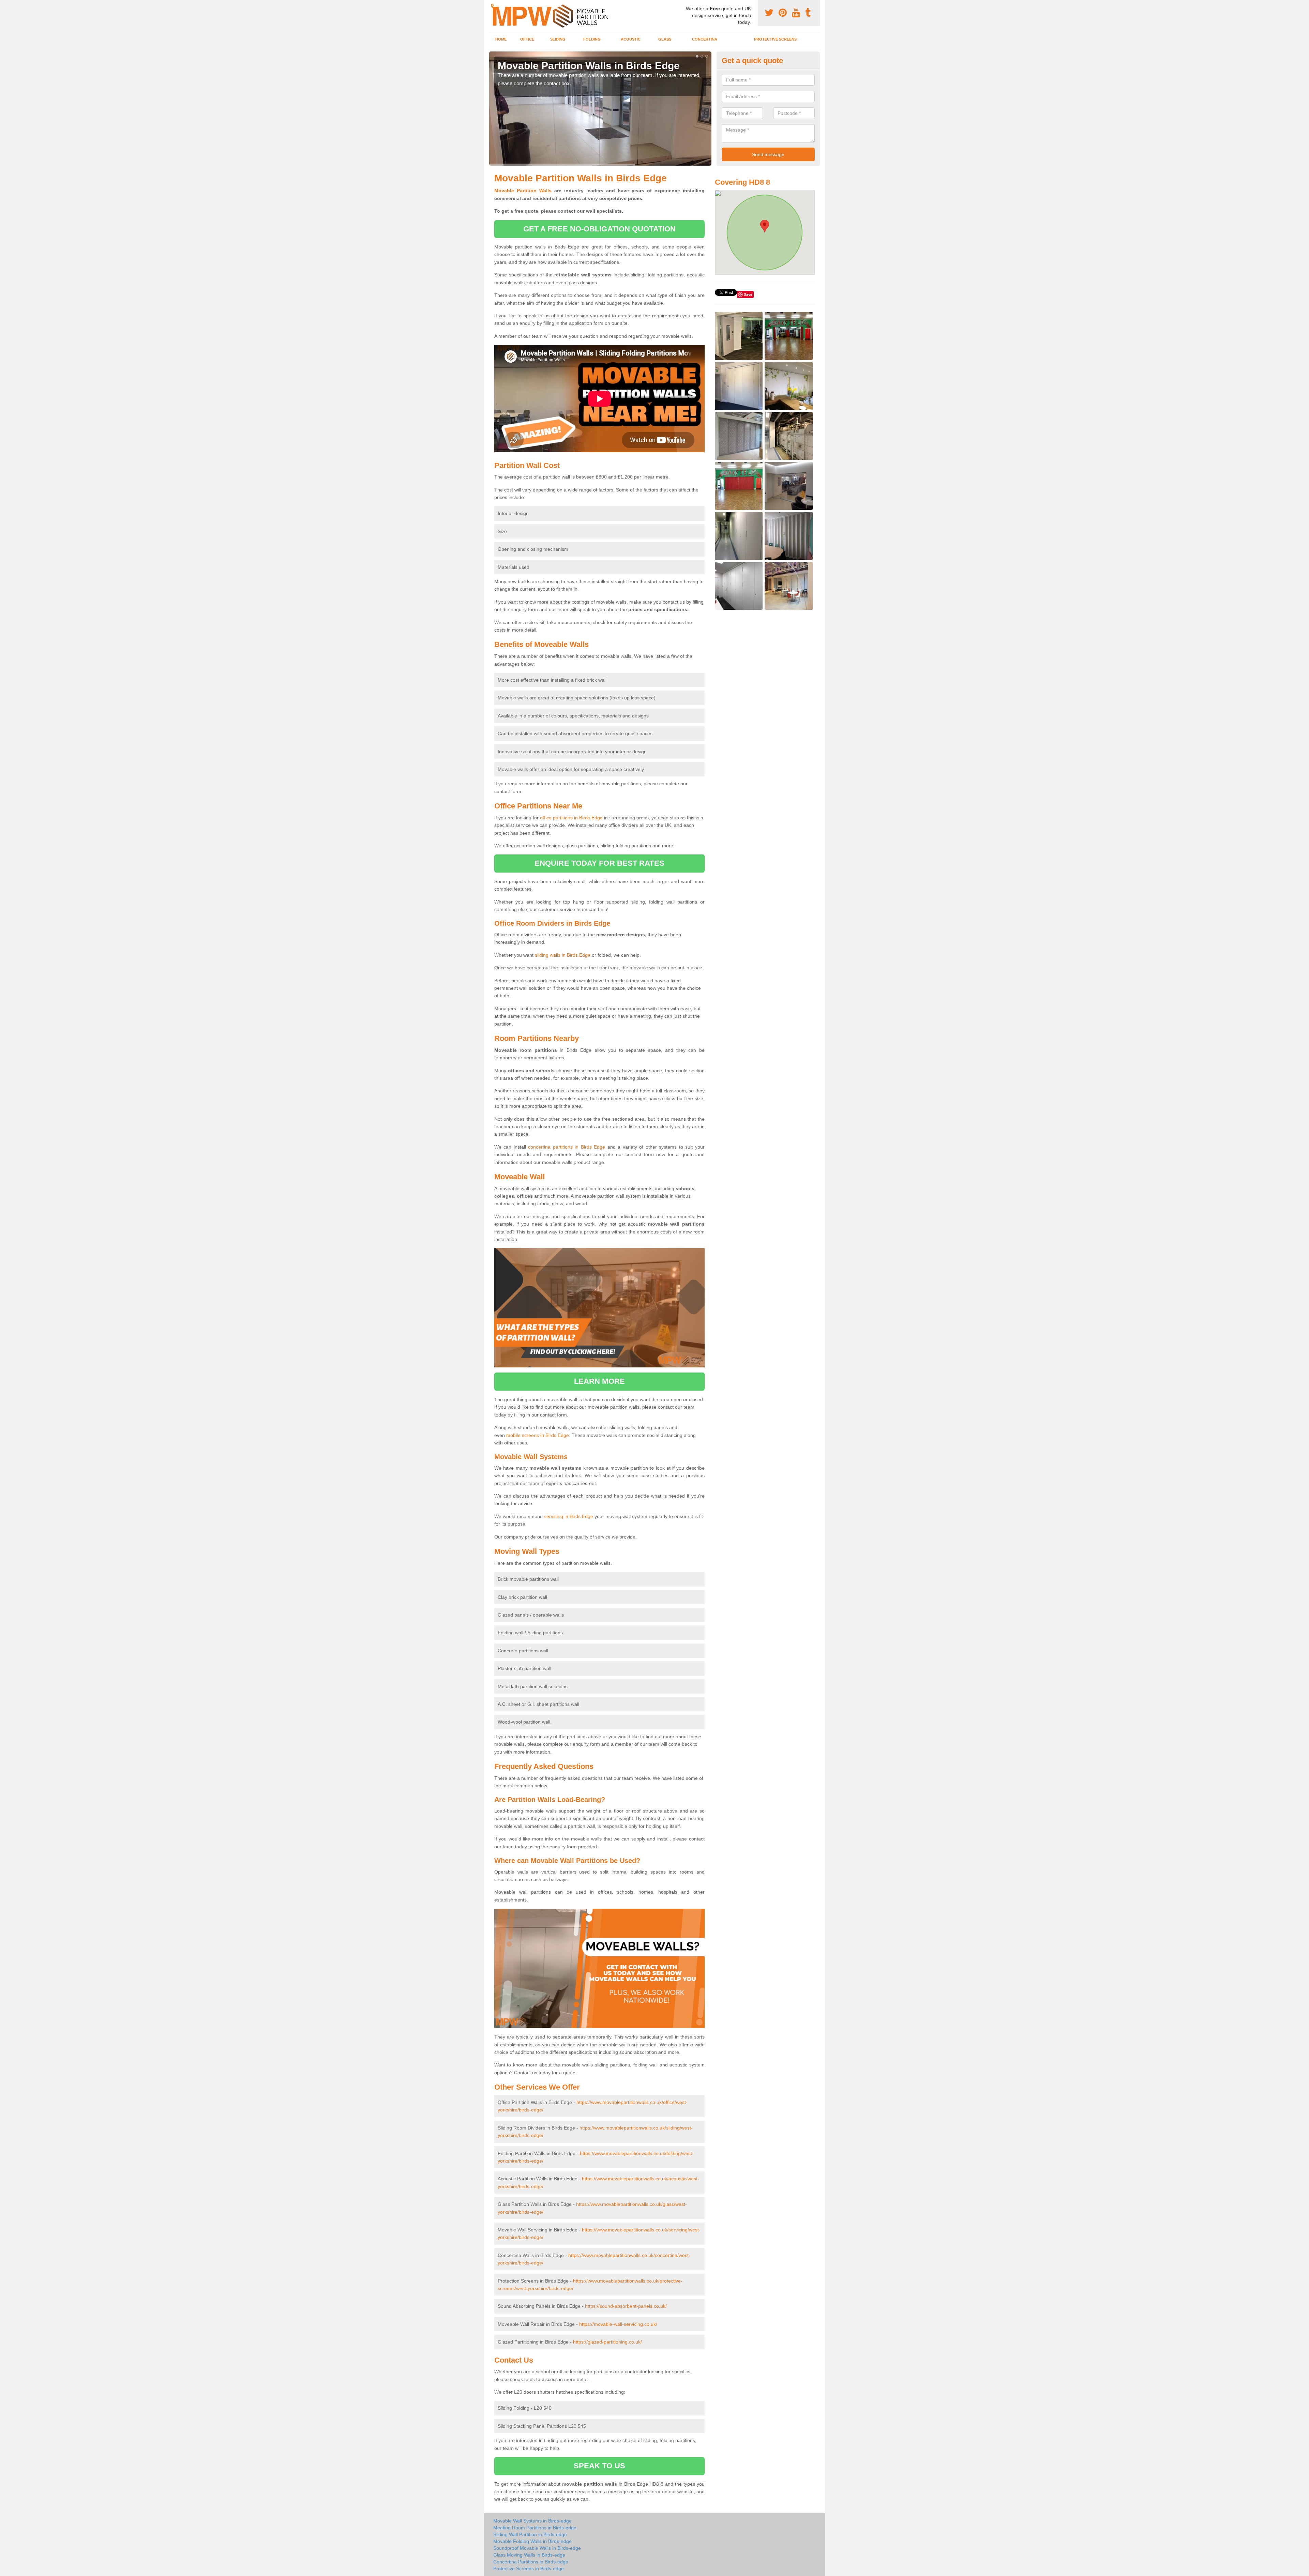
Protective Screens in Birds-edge (529, 2569)
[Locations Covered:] (492, 6)
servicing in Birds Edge (569, 1516)
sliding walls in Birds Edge (563, 955)
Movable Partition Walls (523, 191)
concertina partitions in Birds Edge (567, 1147)
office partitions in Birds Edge (571, 818)
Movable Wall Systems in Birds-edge (532, 2521)
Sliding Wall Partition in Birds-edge (530, 2534)
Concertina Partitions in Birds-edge (531, 2562)
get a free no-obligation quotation (599, 229)
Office (527, 39)
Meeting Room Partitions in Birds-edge (535, 2528)
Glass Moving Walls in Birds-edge (529, 2555)
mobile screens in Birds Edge (538, 1435)
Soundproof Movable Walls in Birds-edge (537, 2548)
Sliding (558, 39)
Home (501, 39)
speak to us (599, 2466)
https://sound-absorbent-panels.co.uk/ (626, 2306)
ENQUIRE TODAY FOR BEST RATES (599, 863)
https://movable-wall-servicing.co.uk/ (618, 2324)
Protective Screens (775, 39)
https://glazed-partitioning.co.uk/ (607, 2342)
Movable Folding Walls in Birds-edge (532, 2541)
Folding (592, 39)
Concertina (705, 39)
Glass (665, 39)
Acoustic (631, 39)
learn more (599, 1381)
